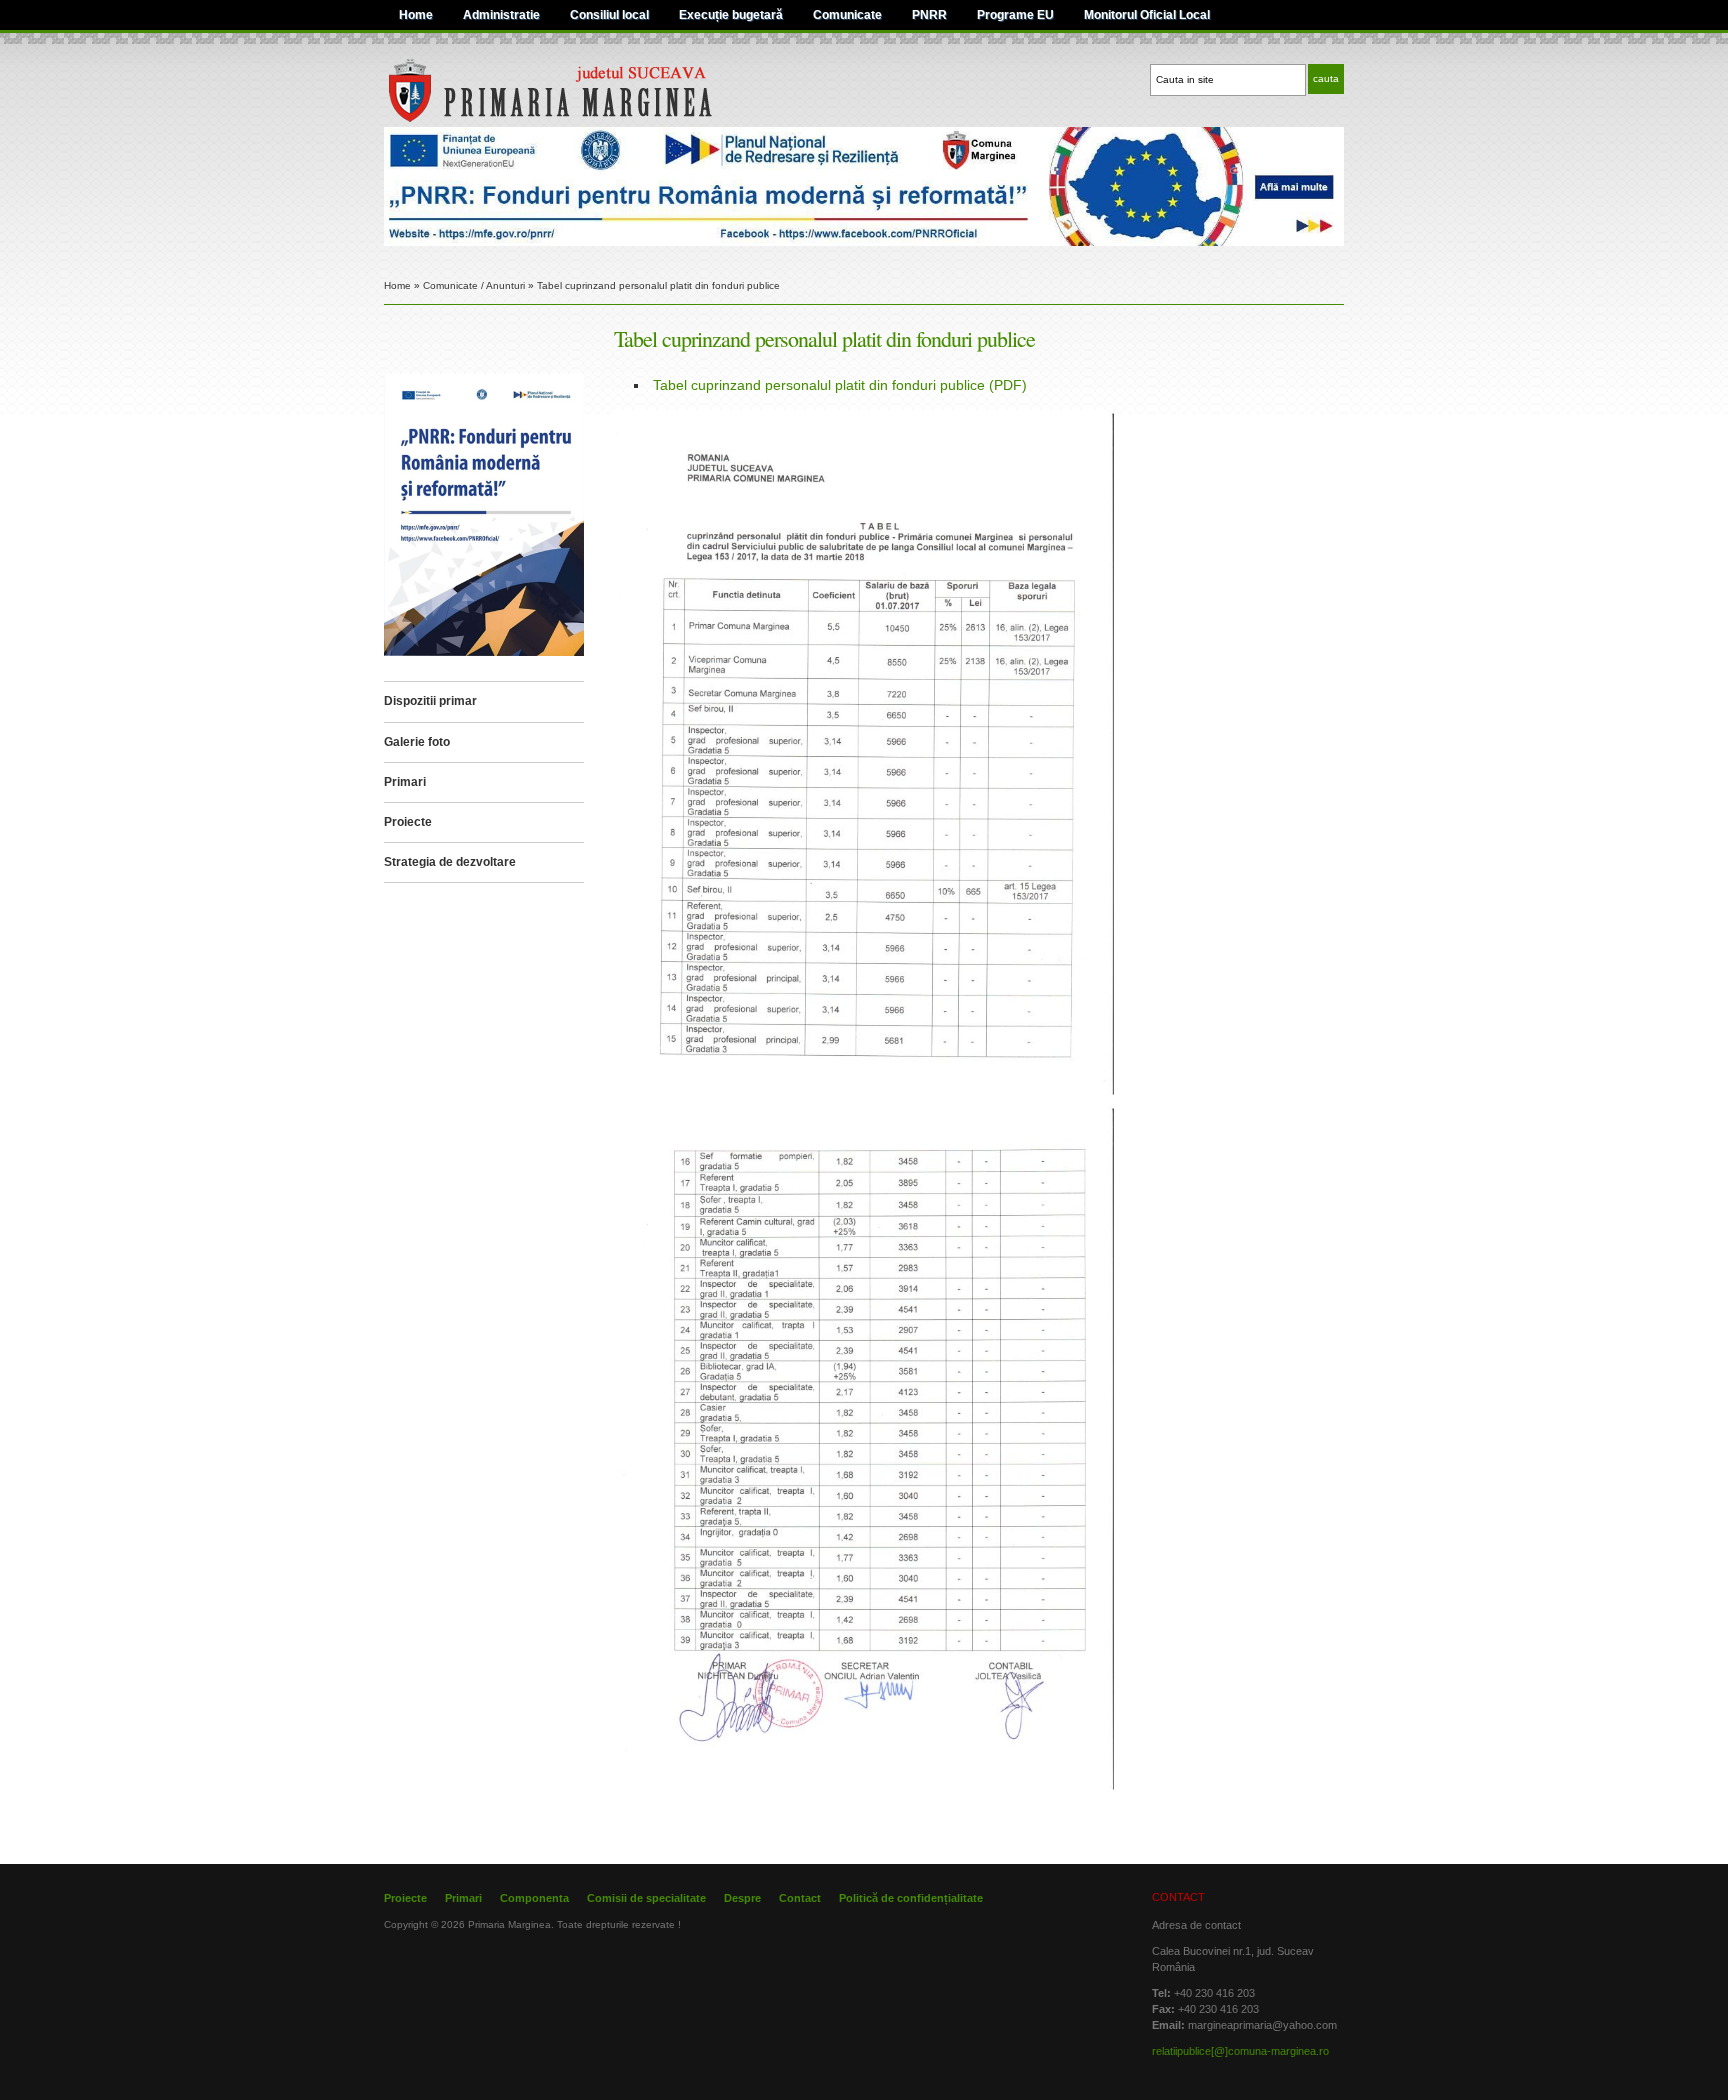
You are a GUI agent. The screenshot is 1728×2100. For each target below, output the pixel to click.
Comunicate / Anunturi (474, 285)
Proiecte (408, 822)
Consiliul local (609, 15)
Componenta (534, 1898)
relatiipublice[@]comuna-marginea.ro (1240, 2051)
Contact (800, 1898)
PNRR (929, 15)
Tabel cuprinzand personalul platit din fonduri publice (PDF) (840, 385)
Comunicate (847, 15)
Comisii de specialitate (646, 1898)
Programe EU (1015, 15)
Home (416, 15)
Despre (742, 1898)
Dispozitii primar (430, 701)
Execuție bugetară (731, 15)
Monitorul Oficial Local (1147, 15)
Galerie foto (417, 742)
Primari (405, 782)
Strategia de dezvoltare (450, 862)
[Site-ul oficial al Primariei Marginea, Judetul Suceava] (590, 119)
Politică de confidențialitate (911, 1898)
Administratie (501, 15)
